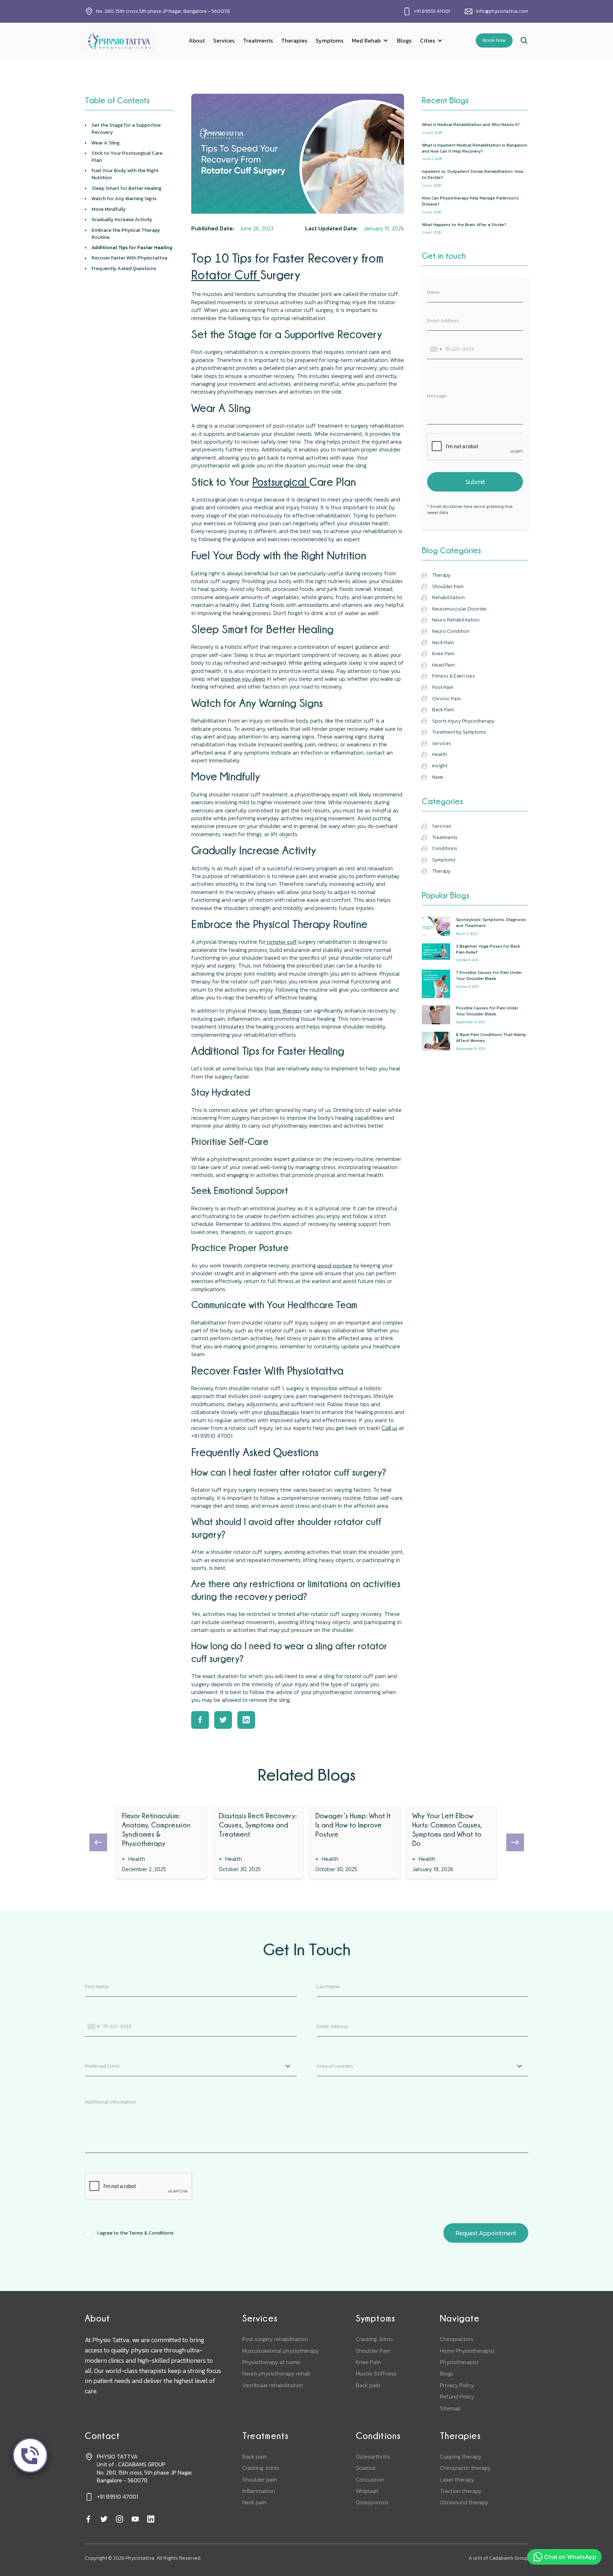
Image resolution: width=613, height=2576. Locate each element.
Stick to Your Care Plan (127, 157)
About (197, 40)
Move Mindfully (109, 209)
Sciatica (366, 2468)
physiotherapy (281, 1412)
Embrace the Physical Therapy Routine (126, 234)
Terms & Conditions (151, 2233)
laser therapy (286, 1010)
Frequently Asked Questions (124, 269)
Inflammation (259, 2491)
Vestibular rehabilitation (273, 2385)
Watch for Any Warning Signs (125, 199)
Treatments (258, 40)
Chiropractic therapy (465, 2468)
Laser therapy (457, 2479)
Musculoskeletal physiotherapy (281, 2351)
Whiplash (367, 2491)
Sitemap (450, 2408)
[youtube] (135, 2519)
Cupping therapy (461, 2456)
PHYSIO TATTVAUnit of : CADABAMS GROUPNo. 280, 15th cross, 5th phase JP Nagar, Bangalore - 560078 (145, 2468)
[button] (370, 40)
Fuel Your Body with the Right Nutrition (125, 174)
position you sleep (243, 679)
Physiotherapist (459, 2362)
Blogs (404, 40)
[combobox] (436, 349)
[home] (120, 41)
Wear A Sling (106, 143)
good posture (335, 1265)
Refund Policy (457, 2396)
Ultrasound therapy (464, 2502)
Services (224, 40)
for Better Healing (127, 188)
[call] (30, 2455)
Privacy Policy (457, 2385)
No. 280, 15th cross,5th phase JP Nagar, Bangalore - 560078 (163, 11)
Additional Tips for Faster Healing (132, 248)
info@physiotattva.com (502, 11)
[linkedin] (151, 2519)
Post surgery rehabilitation (275, 2339)
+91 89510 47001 (432, 11)
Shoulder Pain (373, 2351)
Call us (389, 1428)
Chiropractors (457, 2339)
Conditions (378, 2436)
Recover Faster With (129, 258)
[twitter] (104, 2519)
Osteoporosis (372, 2502)
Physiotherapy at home (271, 2362)
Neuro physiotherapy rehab (276, 2373)
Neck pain (255, 2502)
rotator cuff (281, 942)
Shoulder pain (260, 2479)
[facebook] (88, 2519)
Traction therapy (461, 2491)
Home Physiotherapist (467, 2351)
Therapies (294, 40)
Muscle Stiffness (376, 2373)
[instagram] (120, 2519)
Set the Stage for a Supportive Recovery (126, 129)
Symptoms (330, 40)
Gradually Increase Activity (122, 220)
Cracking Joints (374, 2339)
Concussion (370, 2479)
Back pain (368, 2385)
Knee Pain (368, 2362)
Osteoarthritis (373, 2456)
